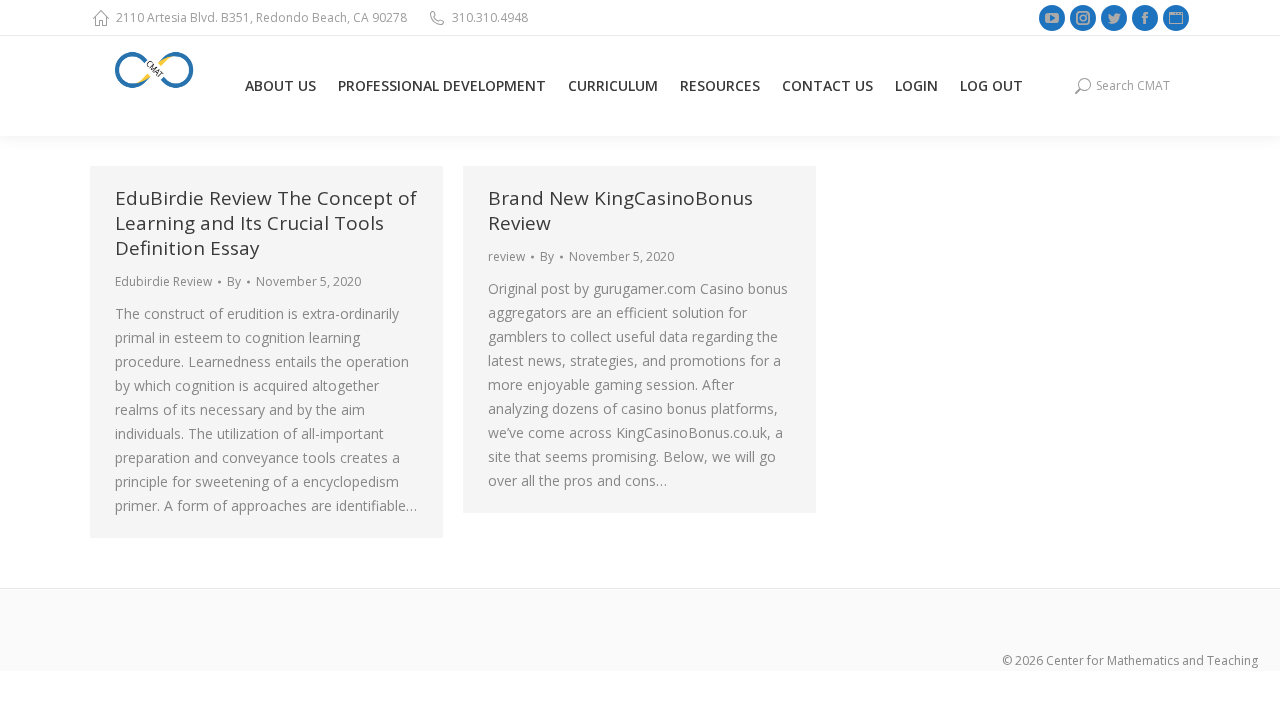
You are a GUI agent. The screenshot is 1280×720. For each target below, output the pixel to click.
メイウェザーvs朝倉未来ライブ (492, 682)
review (506, 256)
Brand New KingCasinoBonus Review (620, 210)
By (234, 281)
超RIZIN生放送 (343, 682)
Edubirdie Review (163, 281)
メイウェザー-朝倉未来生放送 (687, 682)
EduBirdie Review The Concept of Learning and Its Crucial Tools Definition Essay (266, 223)
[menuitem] (280, 86)
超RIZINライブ (46, 682)
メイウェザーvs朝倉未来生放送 (195, 682)
